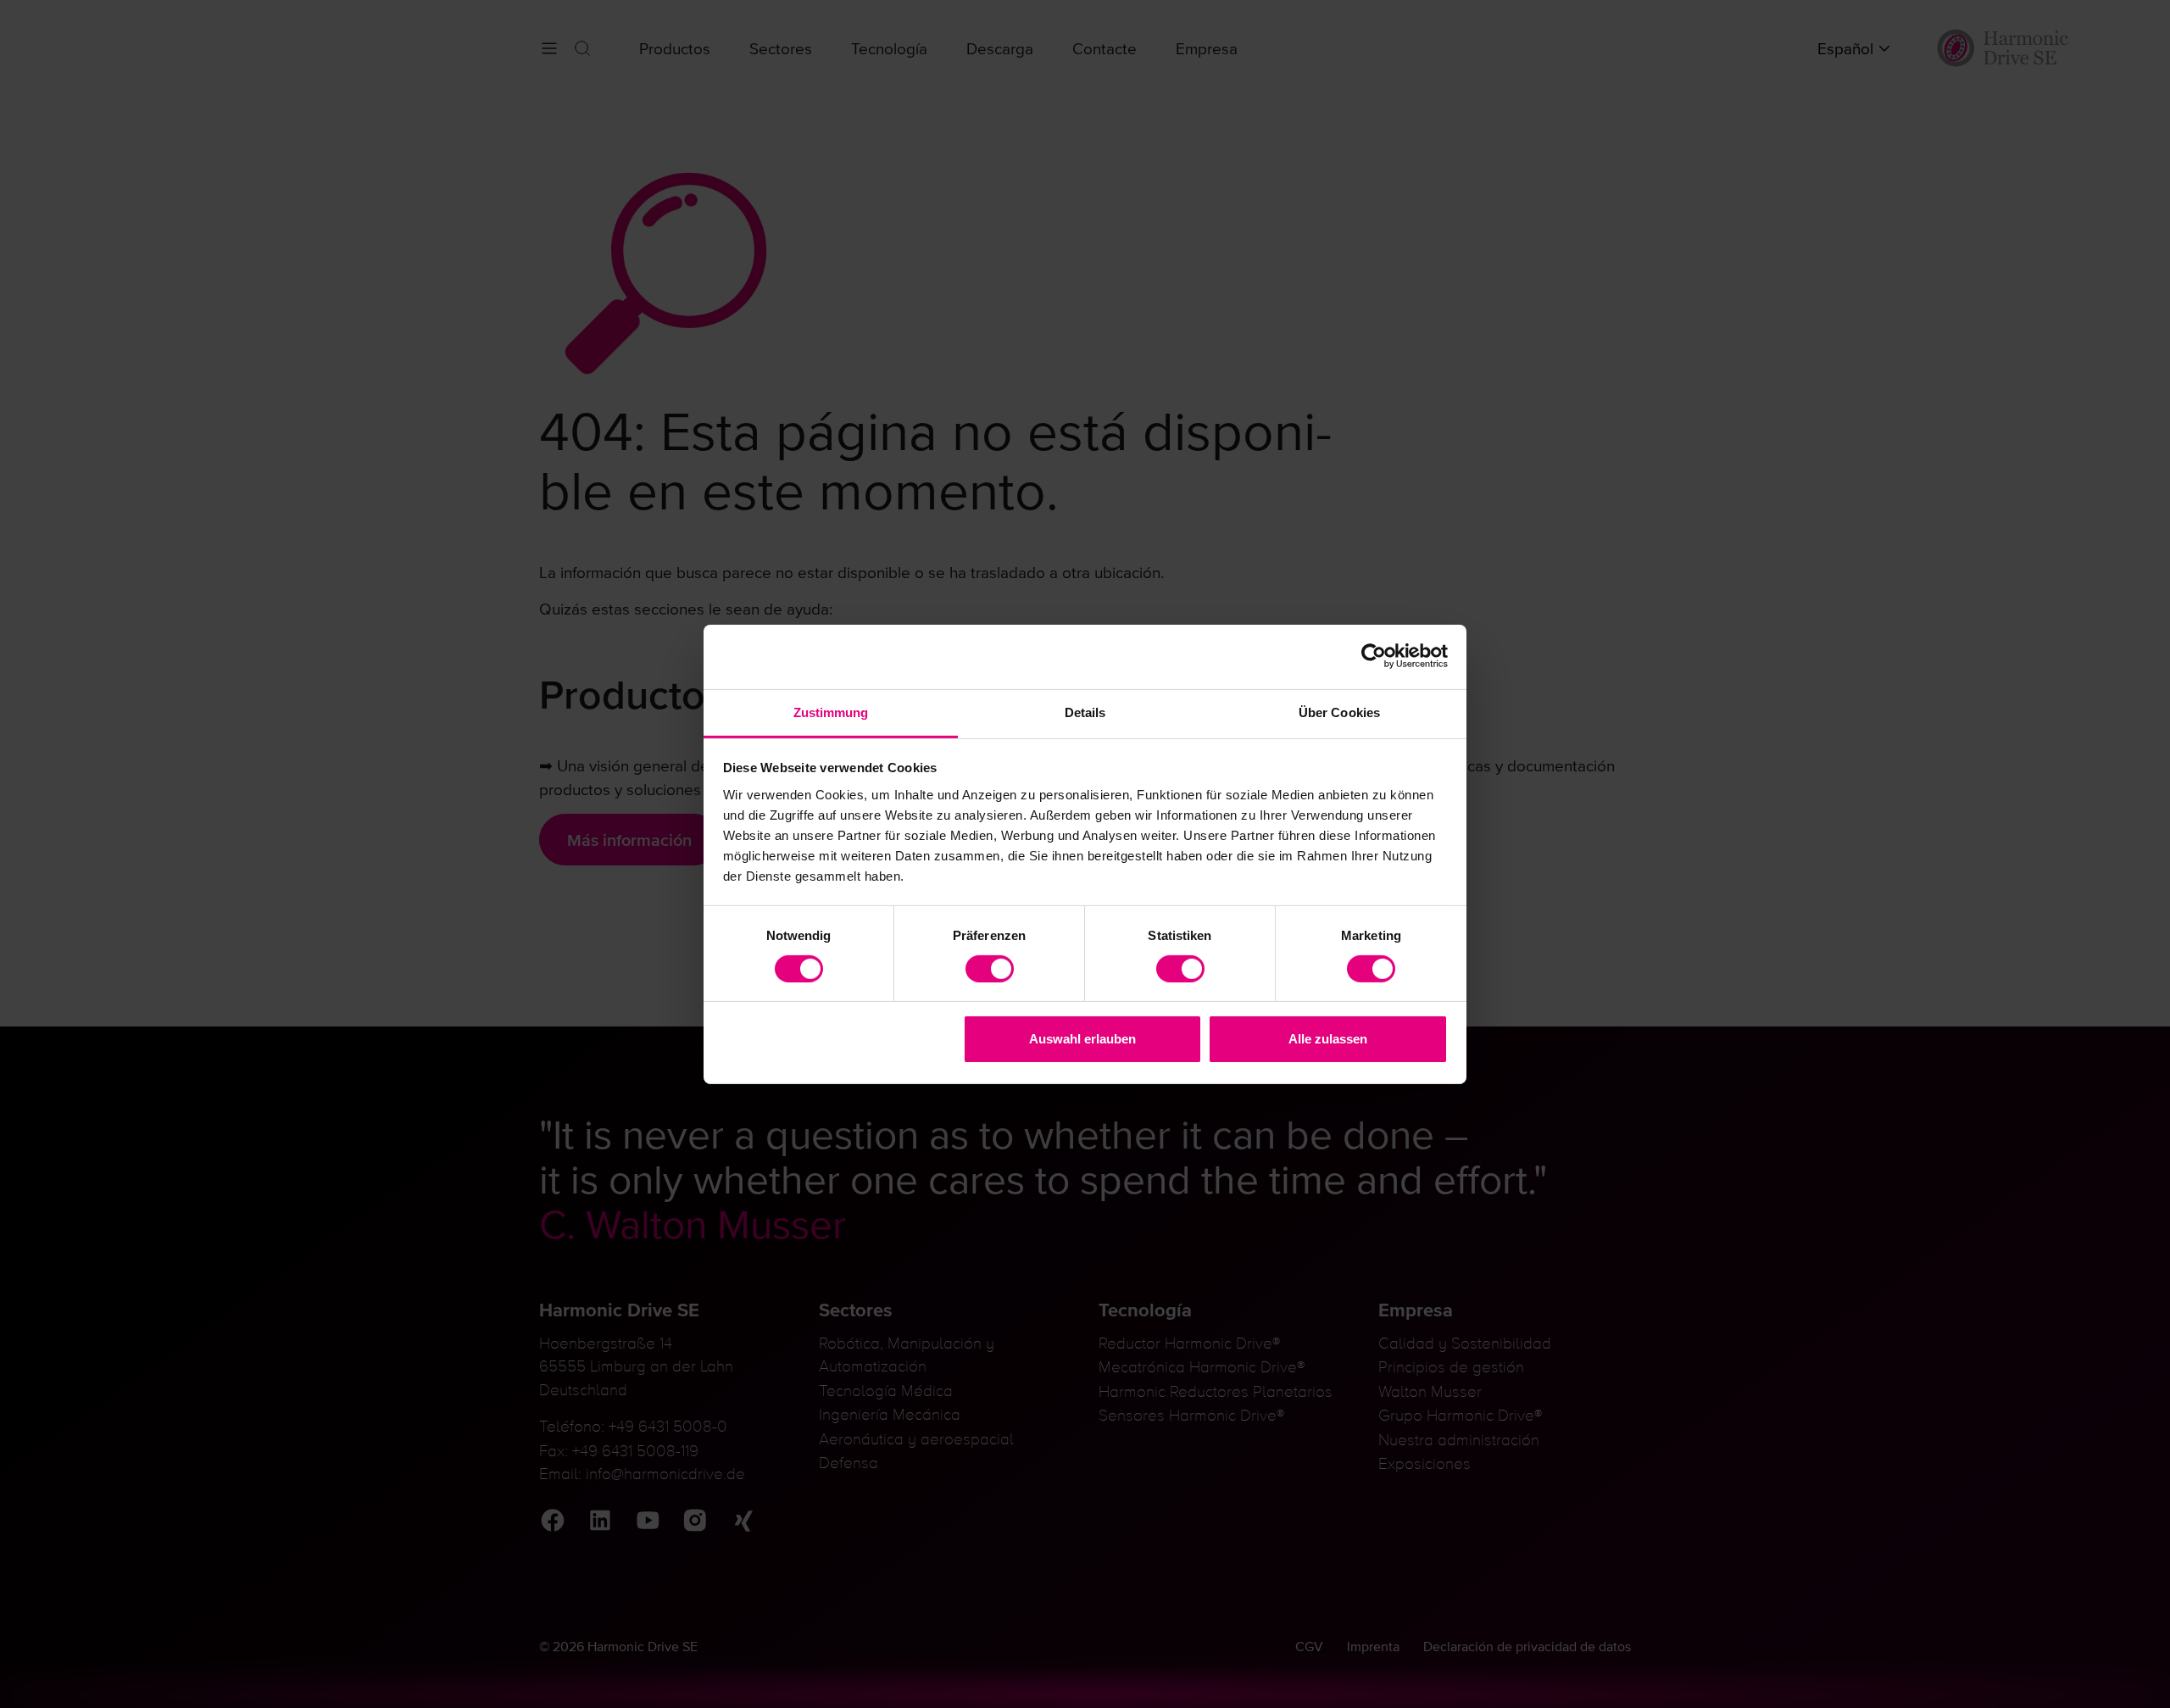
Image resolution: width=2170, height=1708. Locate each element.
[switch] (990, 969)
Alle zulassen (1328, 1039)
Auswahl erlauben (1082, 1039)
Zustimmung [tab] (831, 712)
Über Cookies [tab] (1339, 712)
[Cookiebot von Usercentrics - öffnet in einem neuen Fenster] (1374, 656)
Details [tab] (1085, 712)
